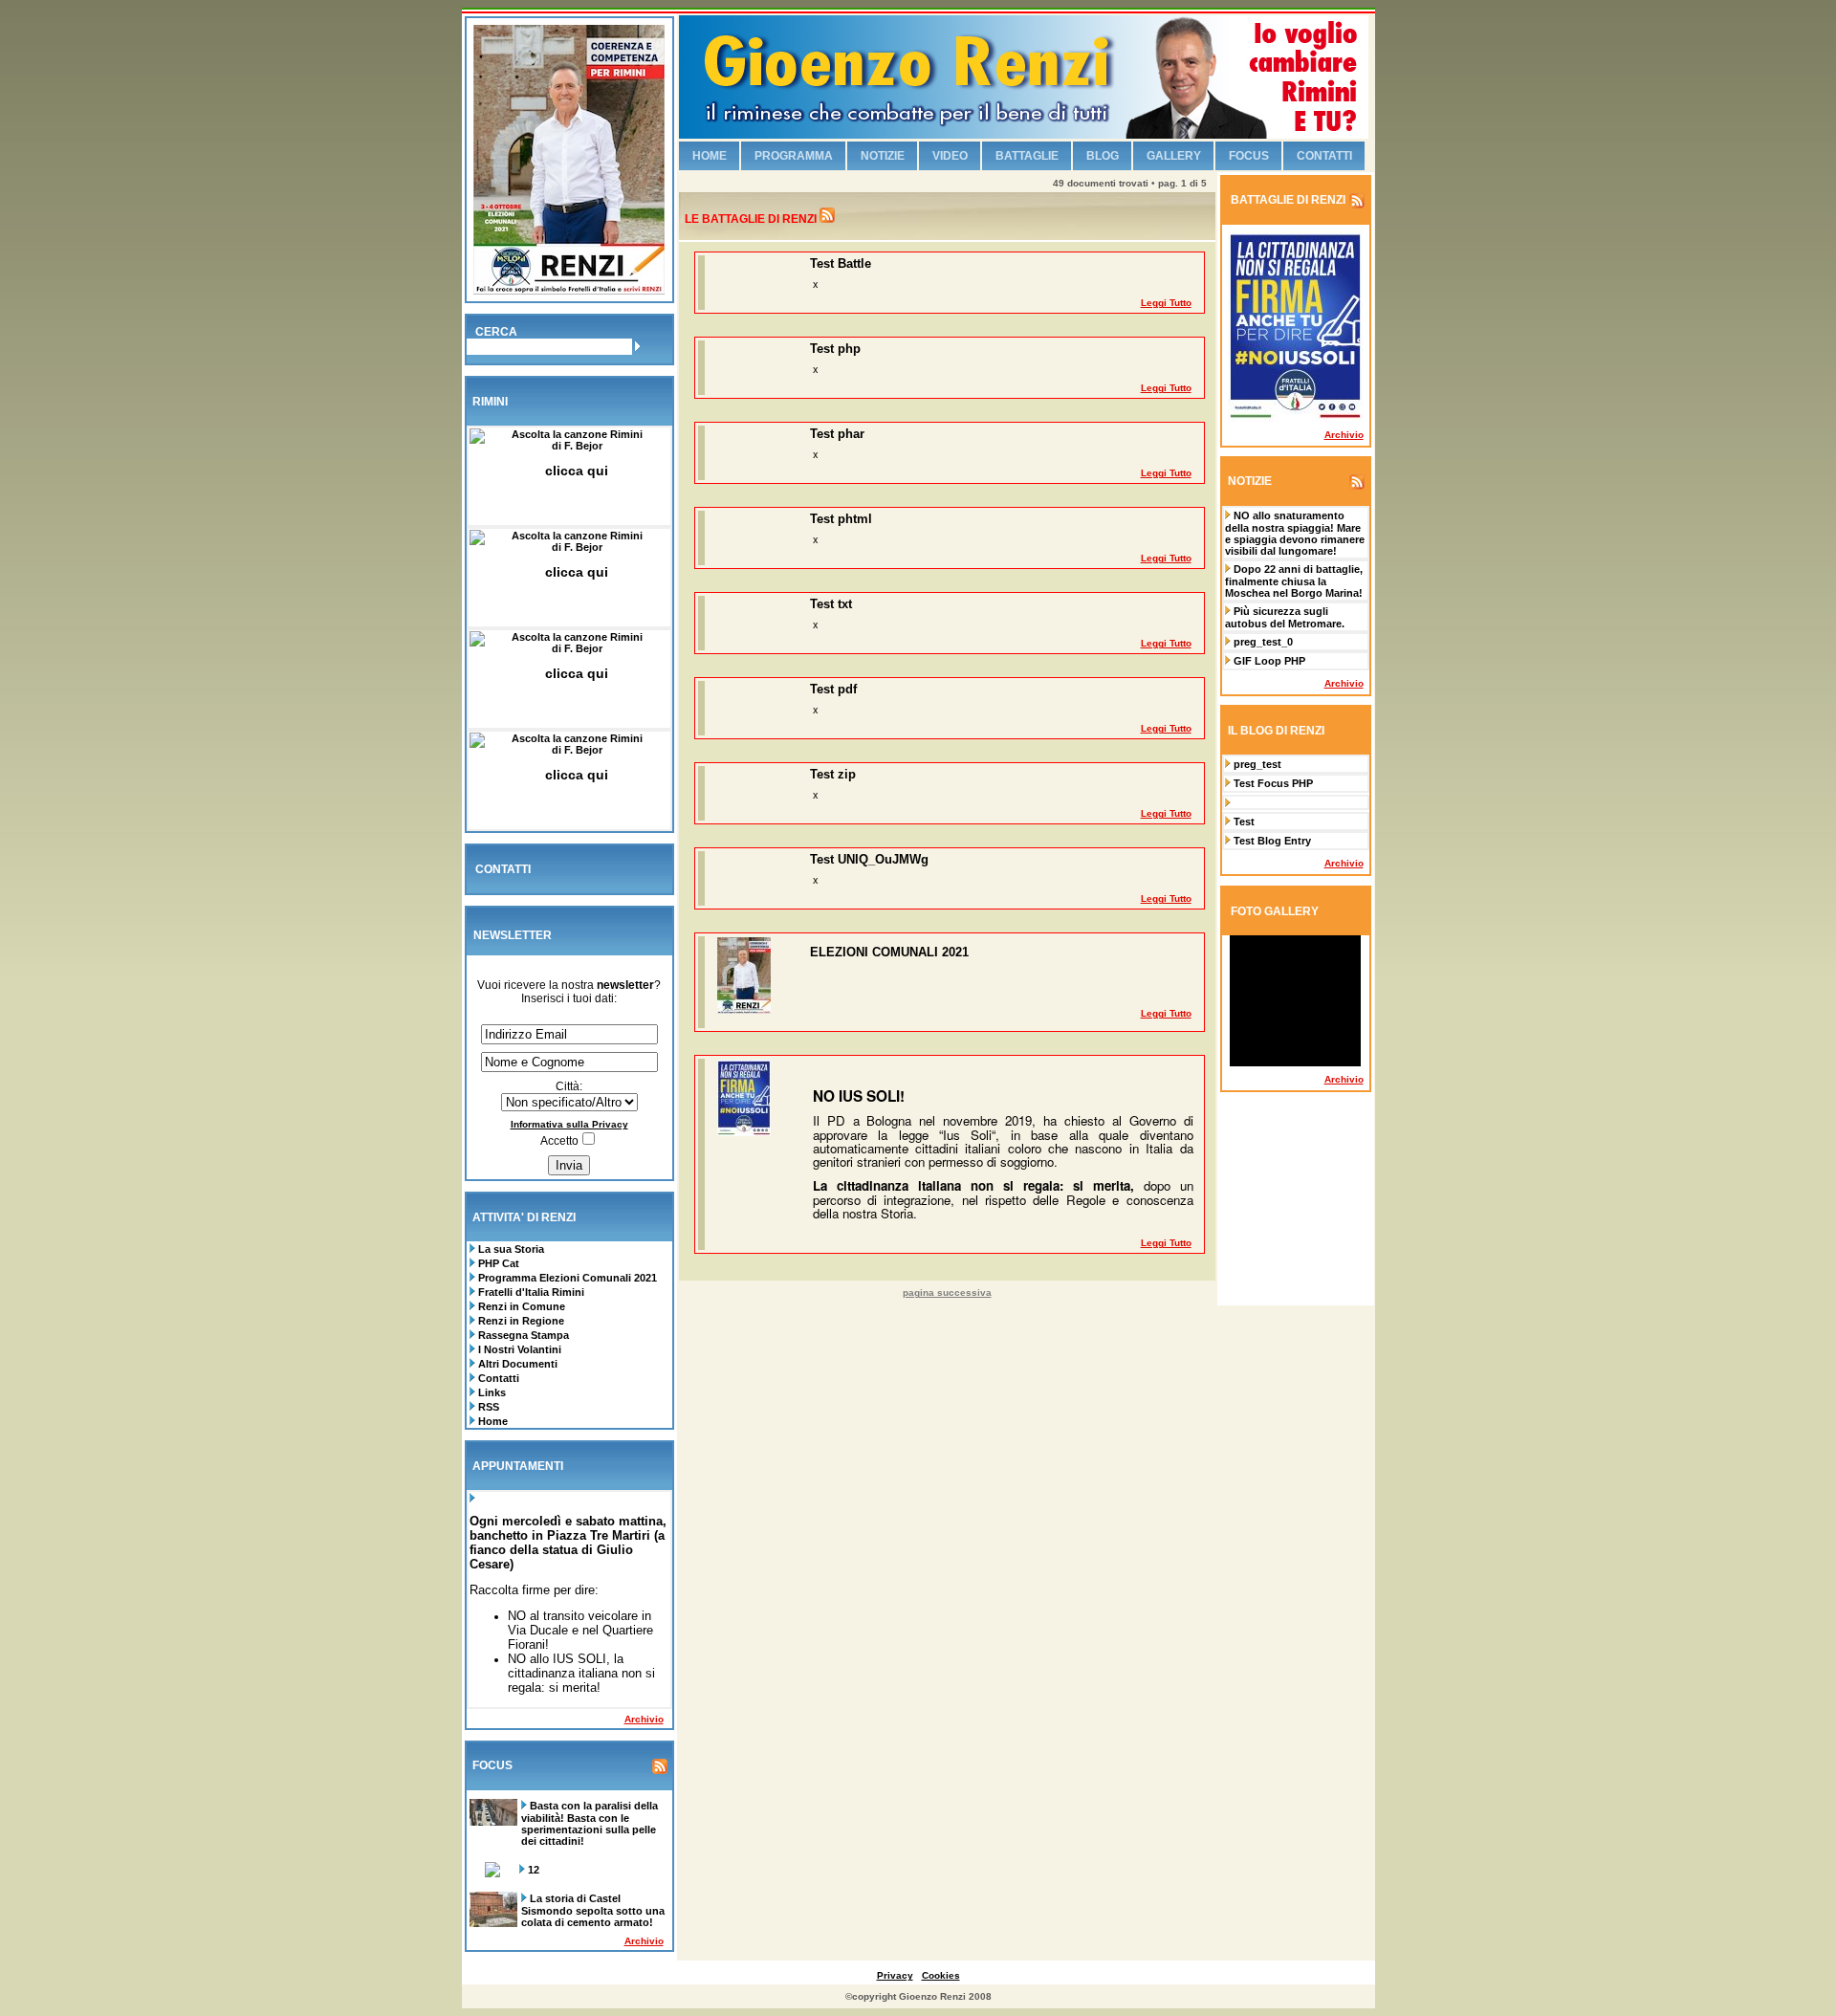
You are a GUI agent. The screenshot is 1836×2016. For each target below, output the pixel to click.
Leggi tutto (1166, 303)
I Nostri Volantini (520, 1349)
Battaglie (1027, 156)
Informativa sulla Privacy (569, 1124)
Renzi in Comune (522, 1306)
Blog (1103, 156)
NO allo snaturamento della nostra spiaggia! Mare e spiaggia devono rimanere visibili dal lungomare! (1295, 533)
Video (950, 156)
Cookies (941, 1975)
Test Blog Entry (1272, 841)
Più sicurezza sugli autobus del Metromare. (1285, 617)
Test (1244, 822)
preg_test (1257, 764)
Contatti (497, 1378)
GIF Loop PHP (1269, 661)
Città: (569, 1086)
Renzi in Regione (521, 1321)
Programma (794, 156)
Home (492, 1421)
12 (534, 1870)
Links (491, 1392)
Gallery (1174, 156)
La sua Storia (510, 1249)
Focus (1249, 156)
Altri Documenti (518, 1364)
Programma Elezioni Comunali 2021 (568, 1278)
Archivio (644, 1719)
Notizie (883, 156)
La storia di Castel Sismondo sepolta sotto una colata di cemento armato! (593, 1910)
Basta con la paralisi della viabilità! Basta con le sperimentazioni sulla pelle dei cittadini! (590, 1823)
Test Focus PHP (1273, 783)
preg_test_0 (1263, 642)
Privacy (895, 1975)
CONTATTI (503, 869)
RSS (487, 1407)
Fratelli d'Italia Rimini (531, 1292)
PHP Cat (499, 1263)
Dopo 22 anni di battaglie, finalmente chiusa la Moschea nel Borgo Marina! (1294, 581)
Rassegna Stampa (524, 1335)
